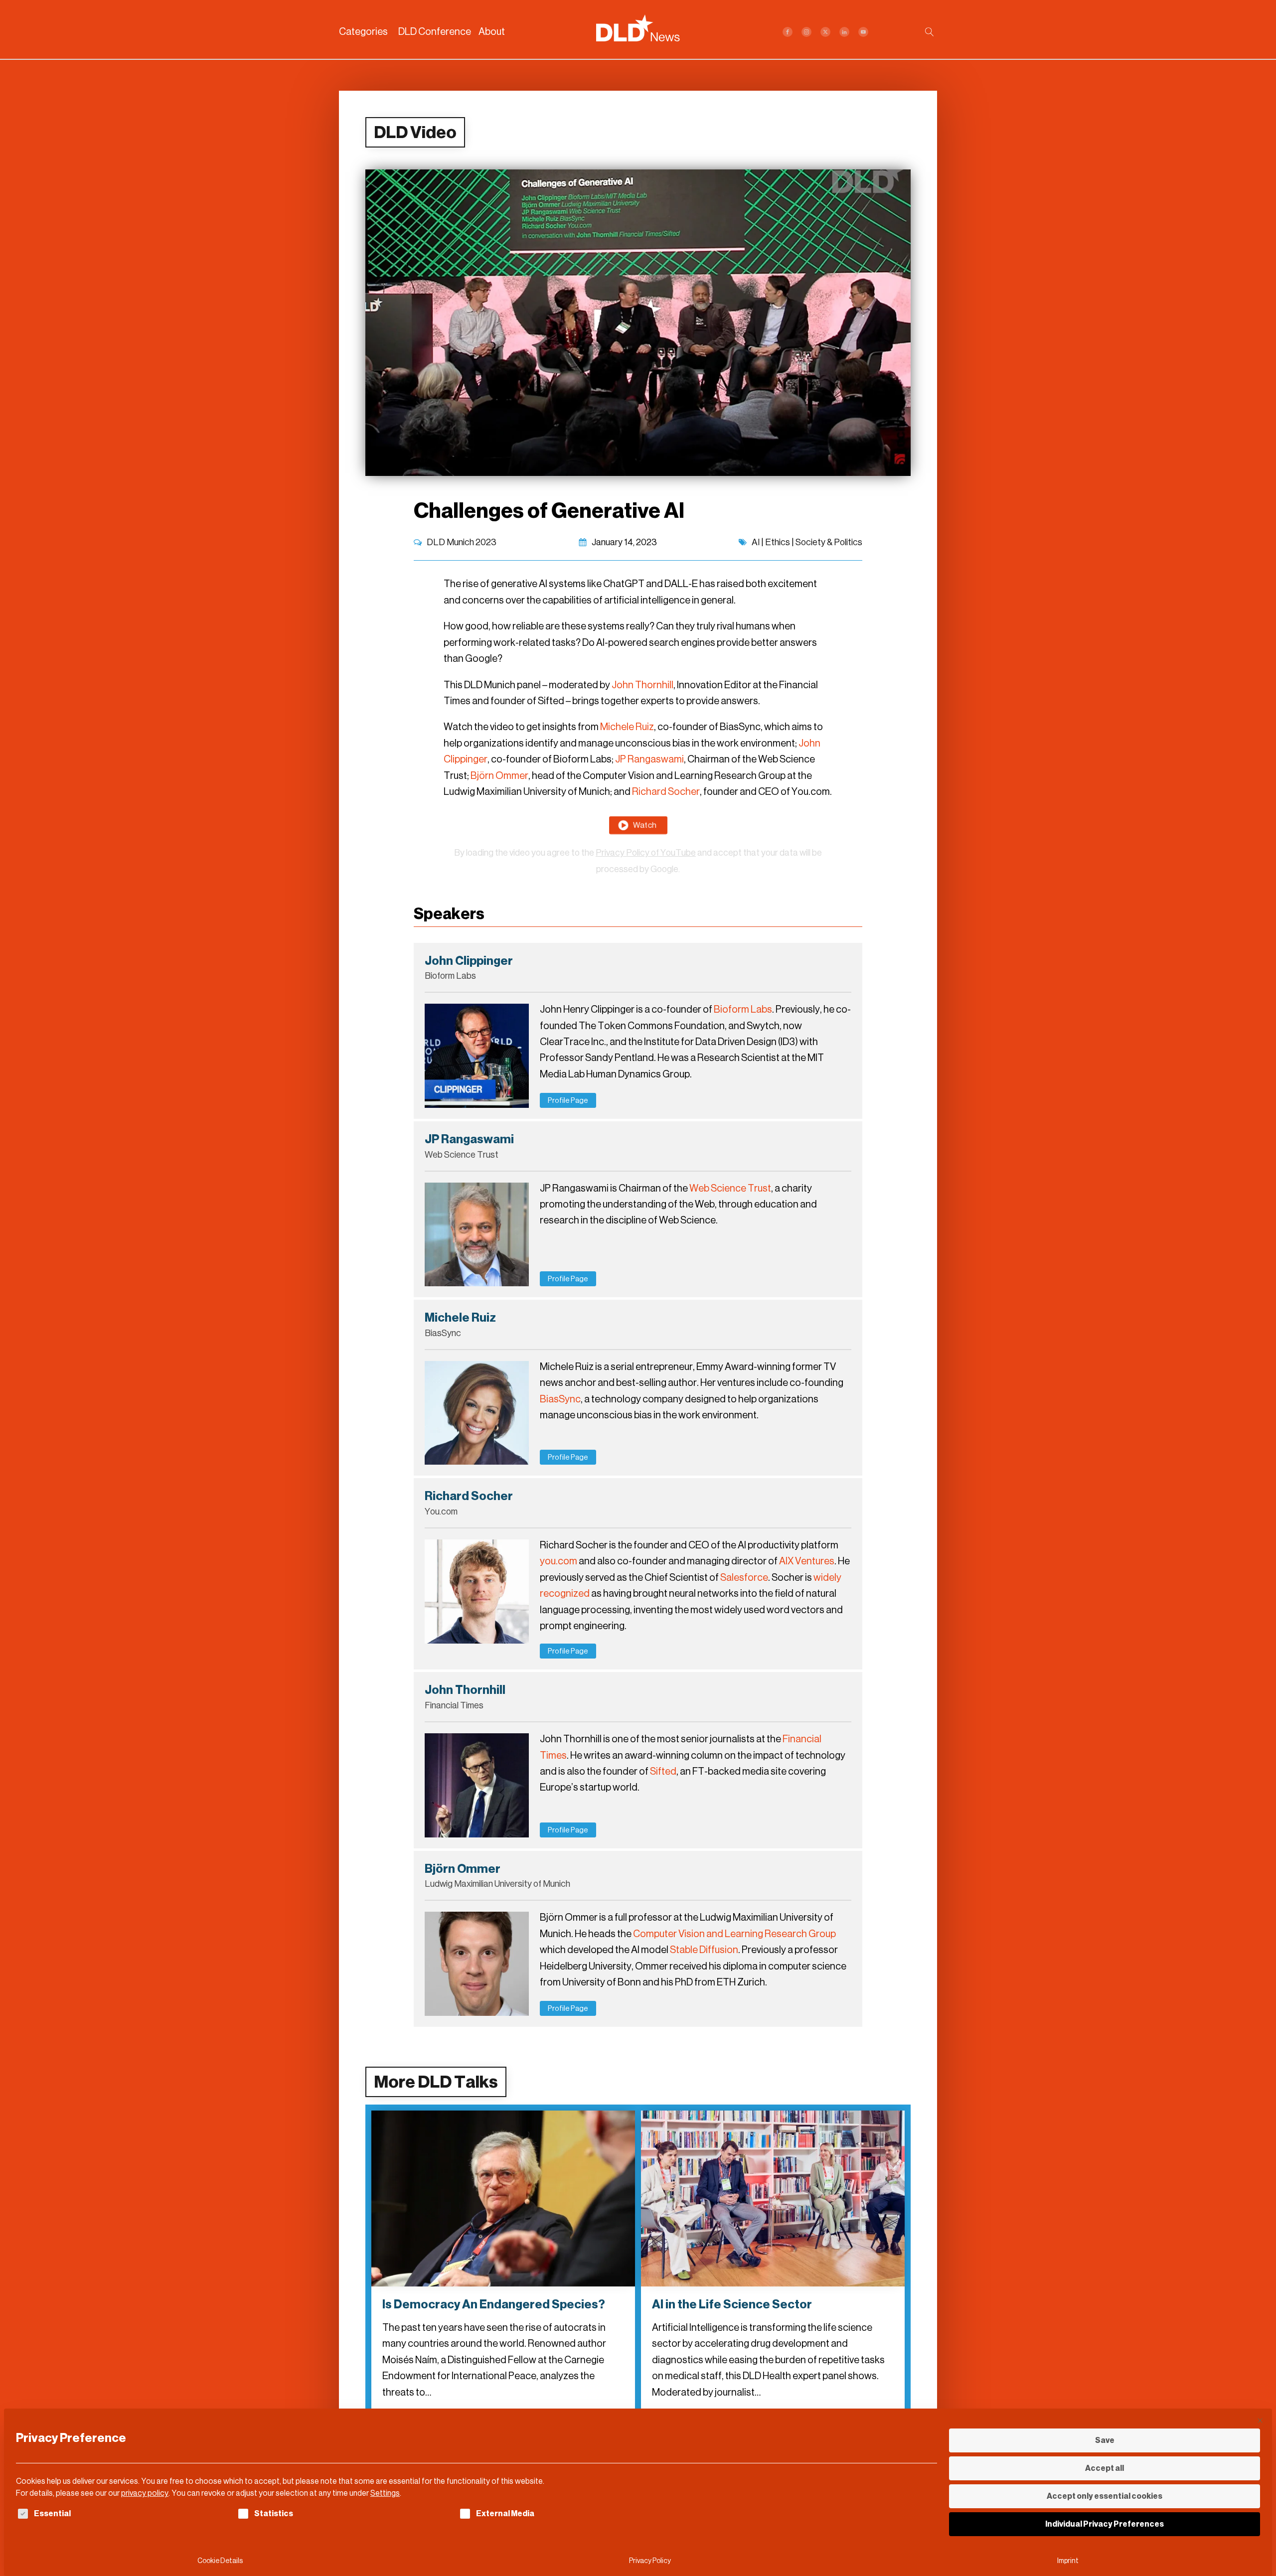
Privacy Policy (650, 2561)
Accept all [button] (1105, 2468)
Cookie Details (220, 2561)
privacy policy (145, 2493)
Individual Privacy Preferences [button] (1105, 2524)
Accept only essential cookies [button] (1105, 2496)
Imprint (1068, 2561)
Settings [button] (385, 2493)
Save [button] (1105, 2440)
